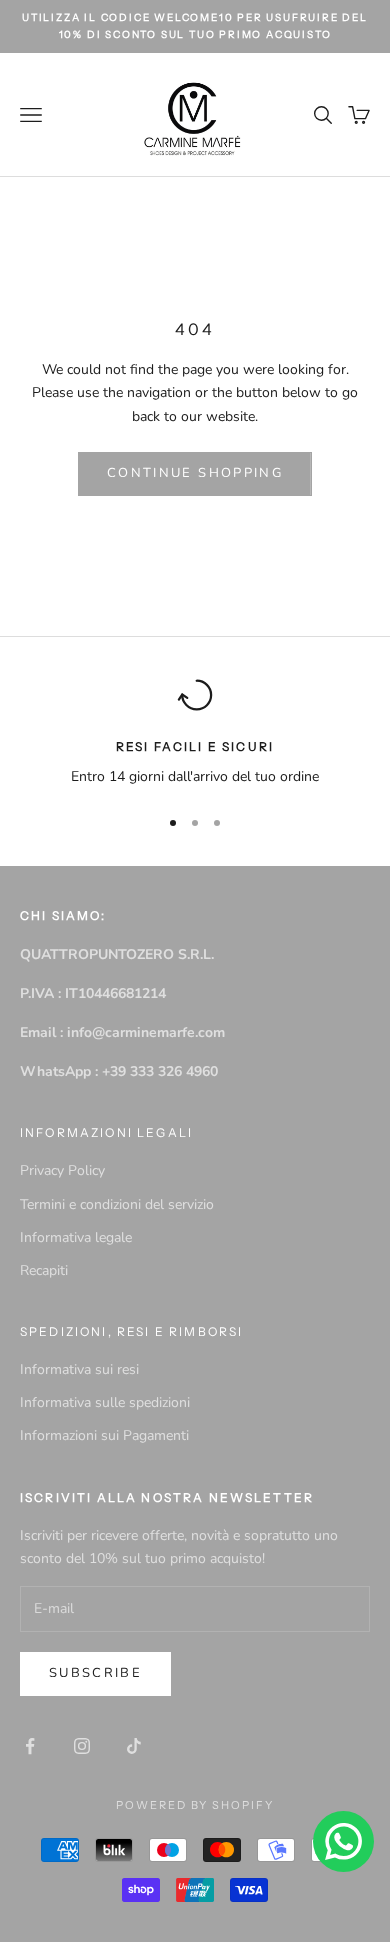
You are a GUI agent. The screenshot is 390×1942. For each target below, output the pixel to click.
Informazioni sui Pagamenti (104, 1435)
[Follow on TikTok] (134, 1746)
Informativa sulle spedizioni (105, 1402)
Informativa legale (76, 1237)
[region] (195, 732)
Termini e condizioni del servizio (117, 1204)
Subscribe (95, 1673)
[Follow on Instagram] (82, 1746)
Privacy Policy (62, 1170)
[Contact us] (343, 1841)
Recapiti (44, 1270)
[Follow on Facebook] (30, 1746)
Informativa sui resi (79, 1369)
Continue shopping (195, 473)
